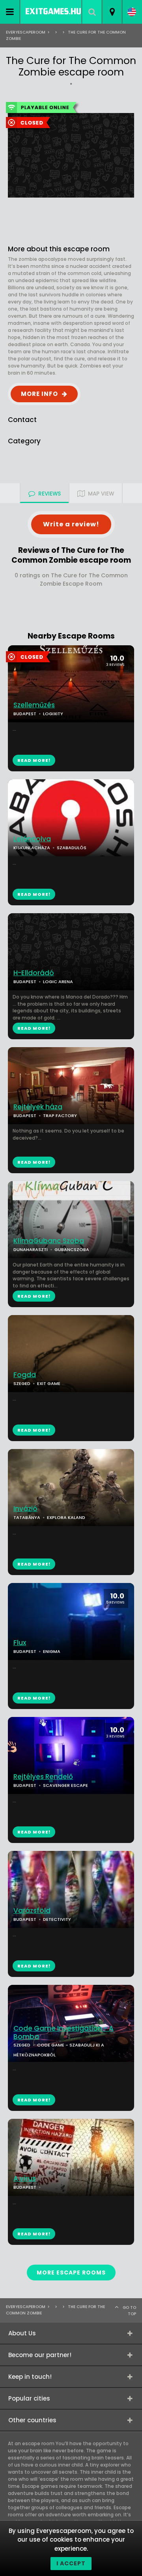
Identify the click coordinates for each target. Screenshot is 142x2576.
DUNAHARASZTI (31, 1249)
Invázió (25, 1509)
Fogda (25, 1375)
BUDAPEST (25, 1116)
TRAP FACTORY (60, 1116)
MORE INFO (39, 394)
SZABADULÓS (72, 848)
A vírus (25, 2179)
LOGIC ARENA (58, 982)
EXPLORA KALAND (66, 1517)
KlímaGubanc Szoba (49, 1241)
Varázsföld (32, 1911)
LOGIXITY (53, 714)
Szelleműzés (34, 705)
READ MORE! (34, 894)
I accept (71, 2563)
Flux (20, 1643)
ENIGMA (52, 1651)
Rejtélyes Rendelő (43, 1777)
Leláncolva (32, 839)
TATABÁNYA (27, 1517)
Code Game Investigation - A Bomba (64, 2033)
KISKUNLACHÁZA (32, 848)
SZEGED (22, 1383)
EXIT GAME (49, 1383)
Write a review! (71, 524)
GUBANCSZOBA (72, 1249)
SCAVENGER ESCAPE (65, 1785)
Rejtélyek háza (38, 1107)
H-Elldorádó (34, 973)
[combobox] (112, 12)
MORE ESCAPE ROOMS (71, 2273)
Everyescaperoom (26, 32)
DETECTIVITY (57, 1919)
